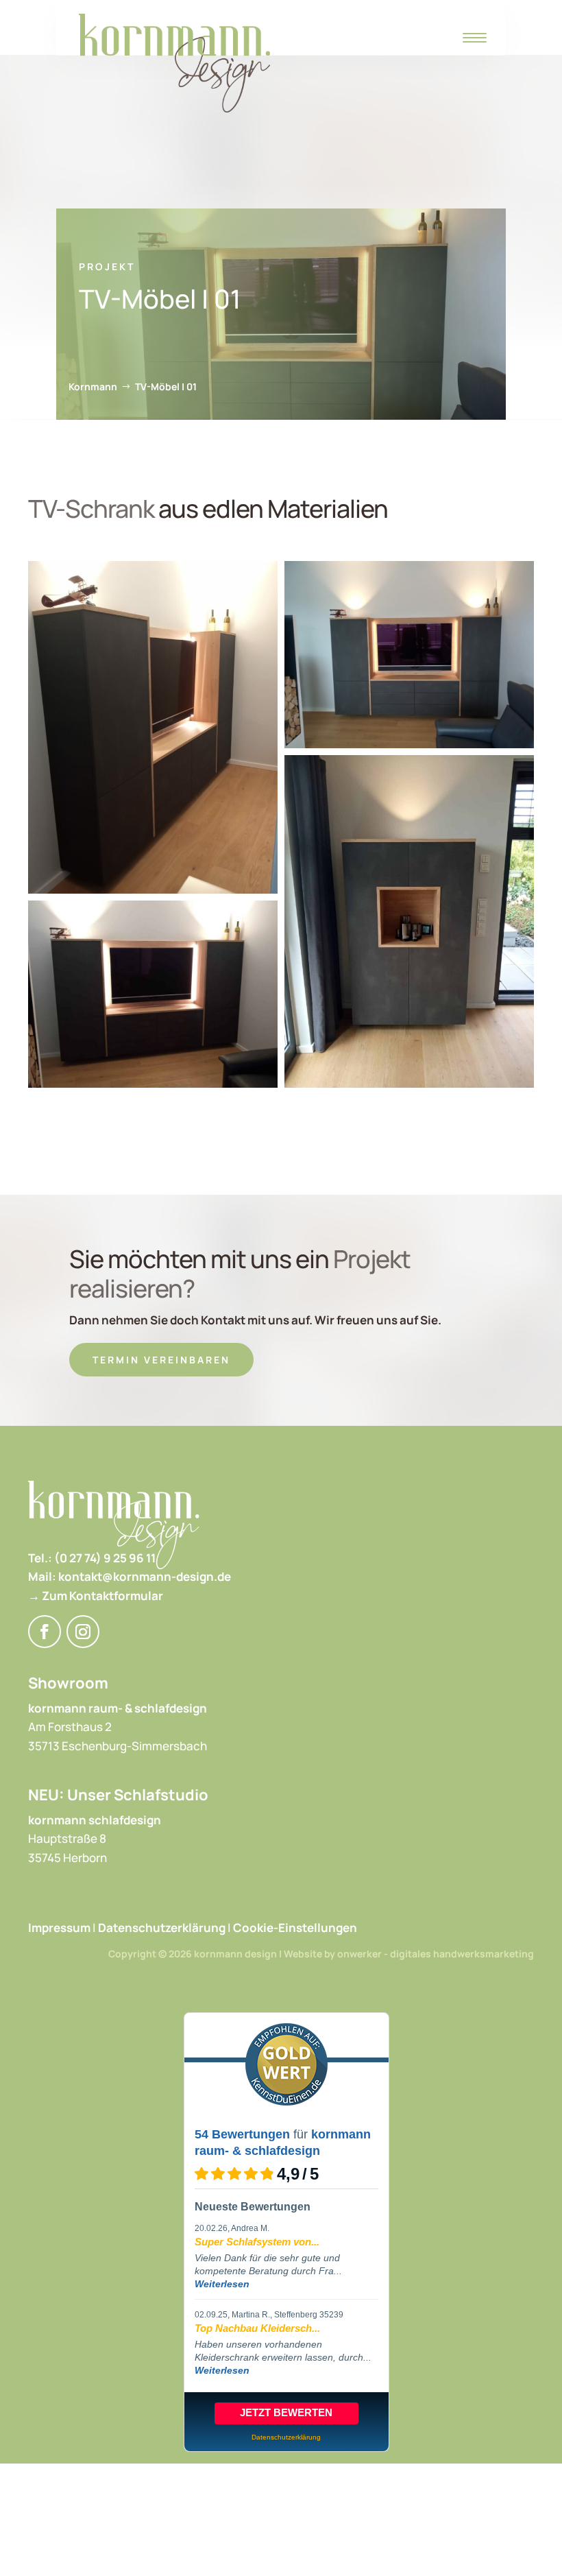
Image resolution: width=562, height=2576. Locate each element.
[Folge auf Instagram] (83, 1632)
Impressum (59, 1928)
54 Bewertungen (242, 2134)
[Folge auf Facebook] (45, 1632)
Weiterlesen (222, 2284)
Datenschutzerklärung (162, 1928)
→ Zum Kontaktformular (96, 1596)
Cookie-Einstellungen (295, 1928)
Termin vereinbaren (161, 1360)
